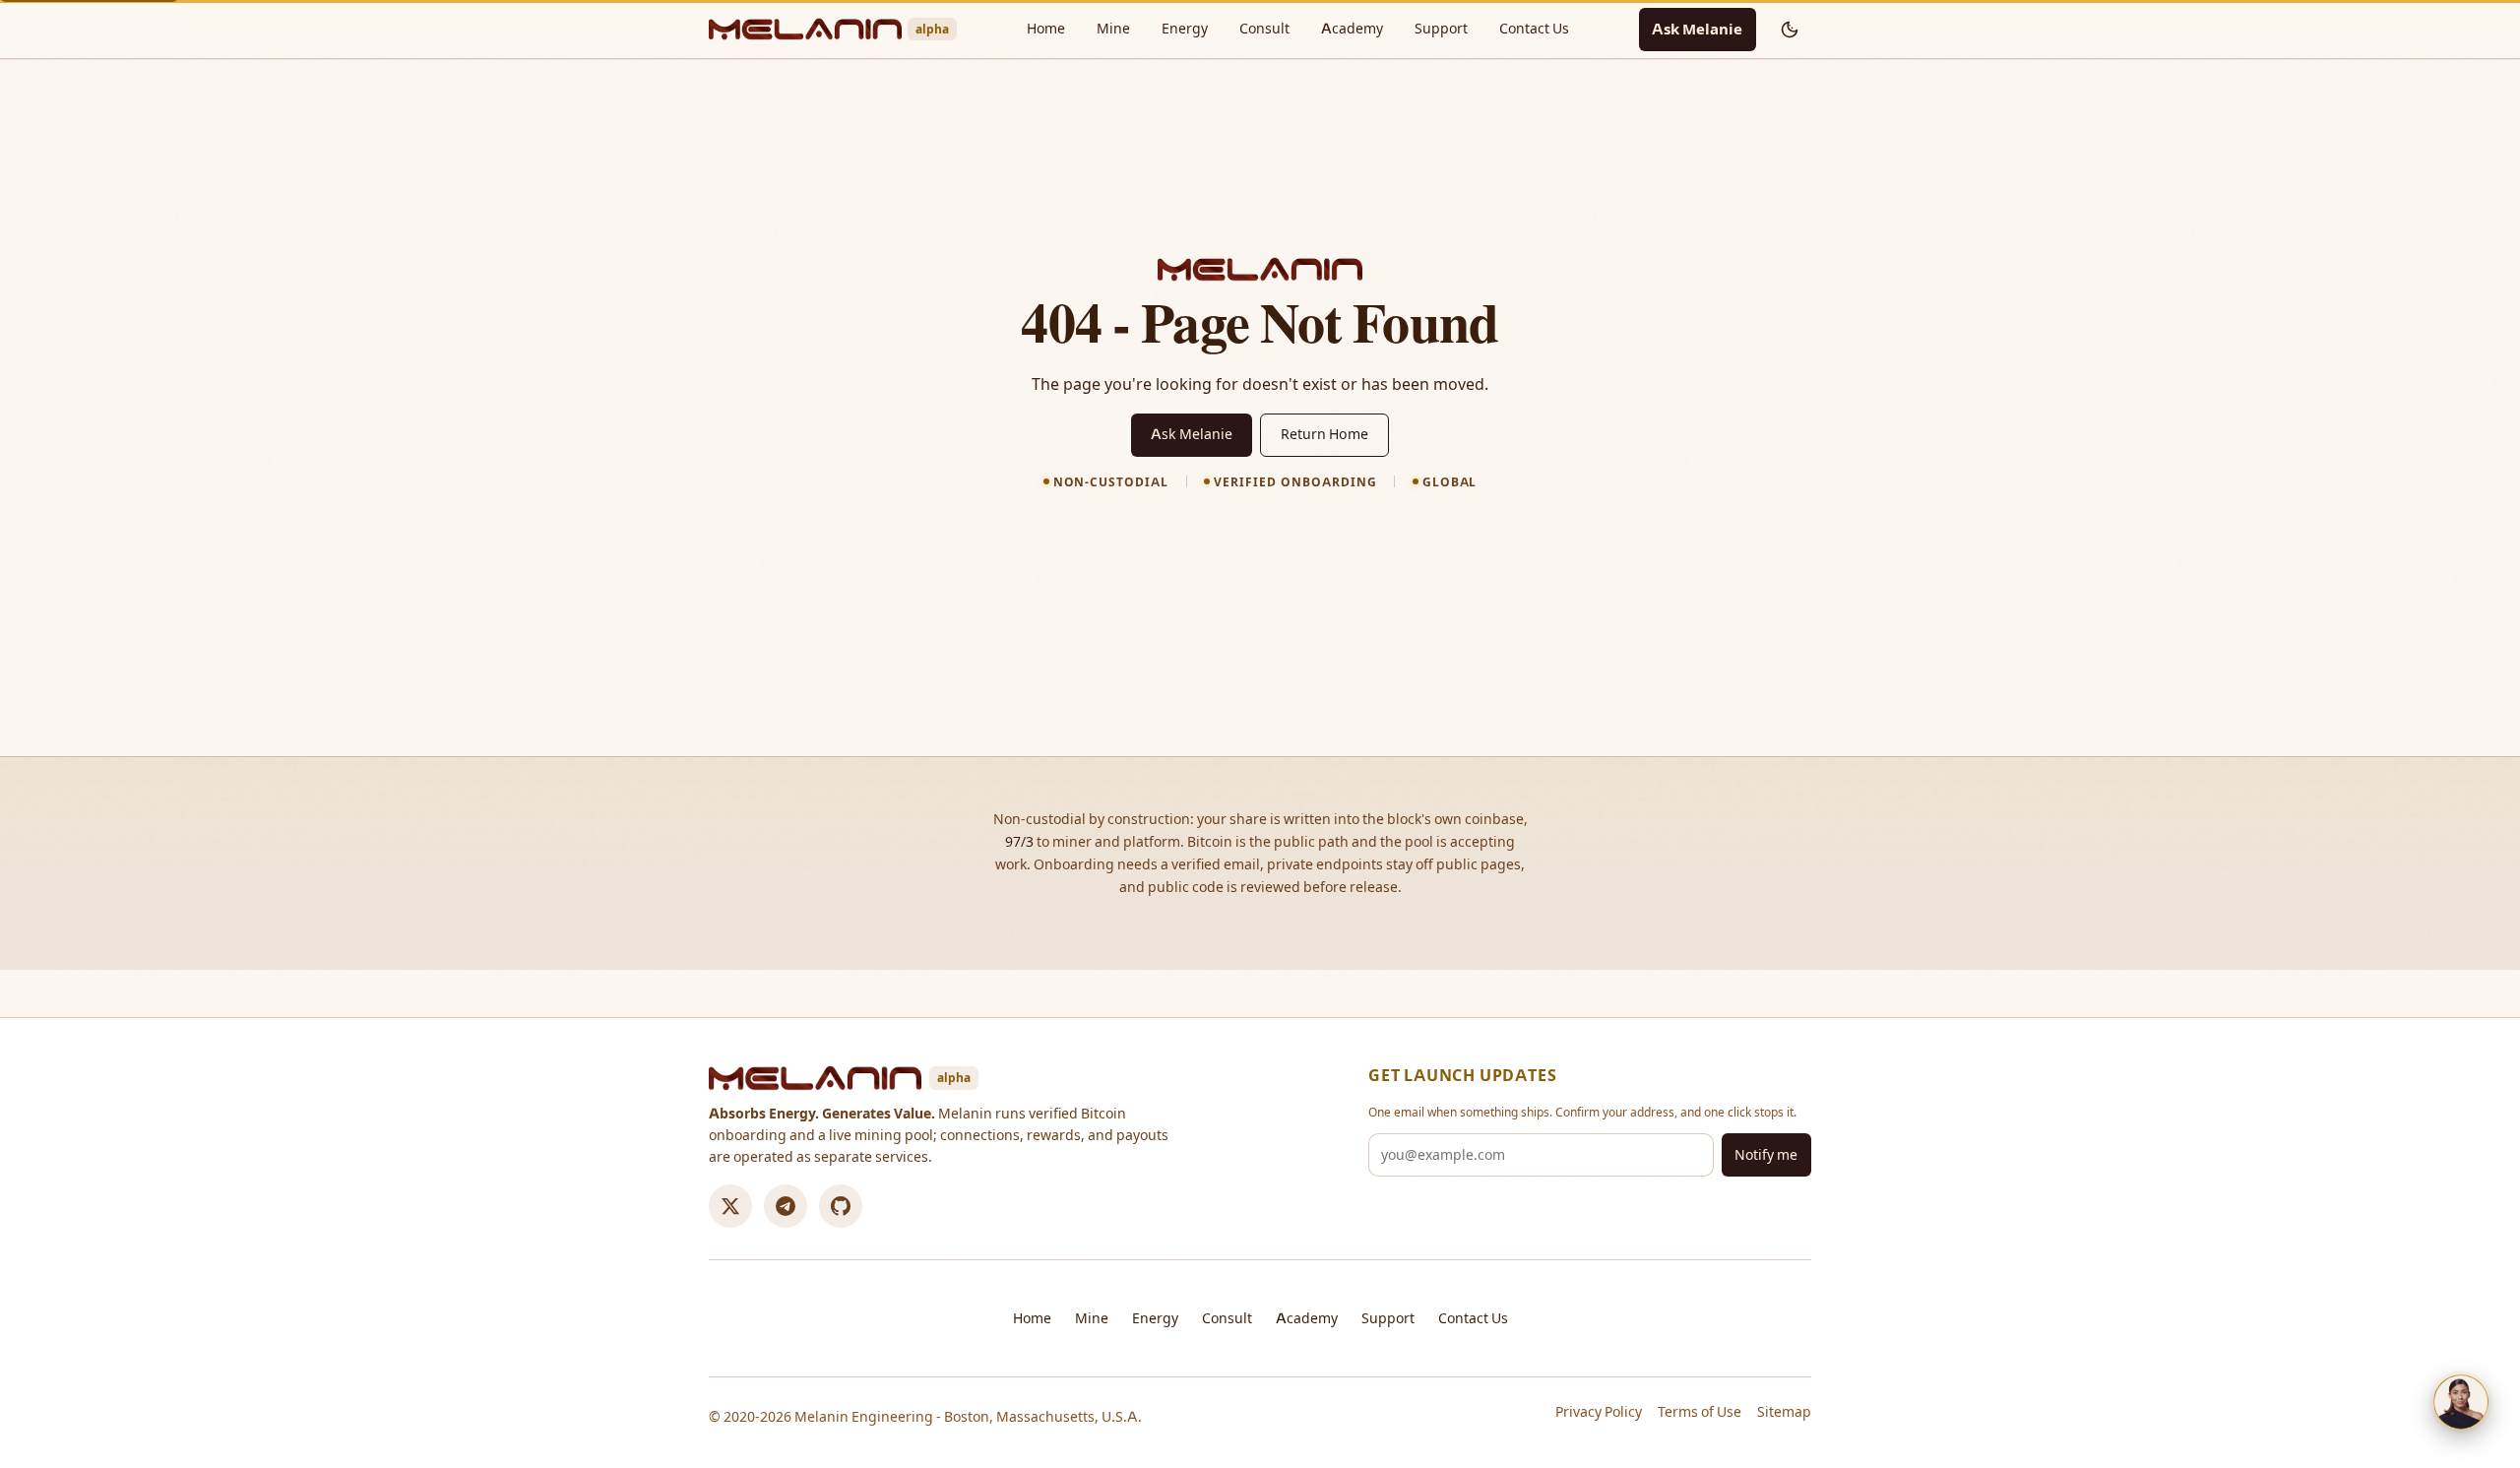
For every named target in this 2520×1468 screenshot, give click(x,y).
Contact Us (1534, 29)
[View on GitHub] (841, 1206)
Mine (1113, 29)
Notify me (1766, 1155)
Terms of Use (1700, 1412)
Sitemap (1784, 1412)
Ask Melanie (1697, 29)
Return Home (1324, 434)
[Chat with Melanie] (2461, 1402)
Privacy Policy (1599, 1412)
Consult (1264, 29)
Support (1441, 29)
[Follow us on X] (730, 1206)
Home (1046, 29)
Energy (1185, 29)
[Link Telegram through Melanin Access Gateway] (786, 1206)
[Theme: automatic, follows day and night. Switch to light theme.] (1790, 30)
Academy (1352, 29)
